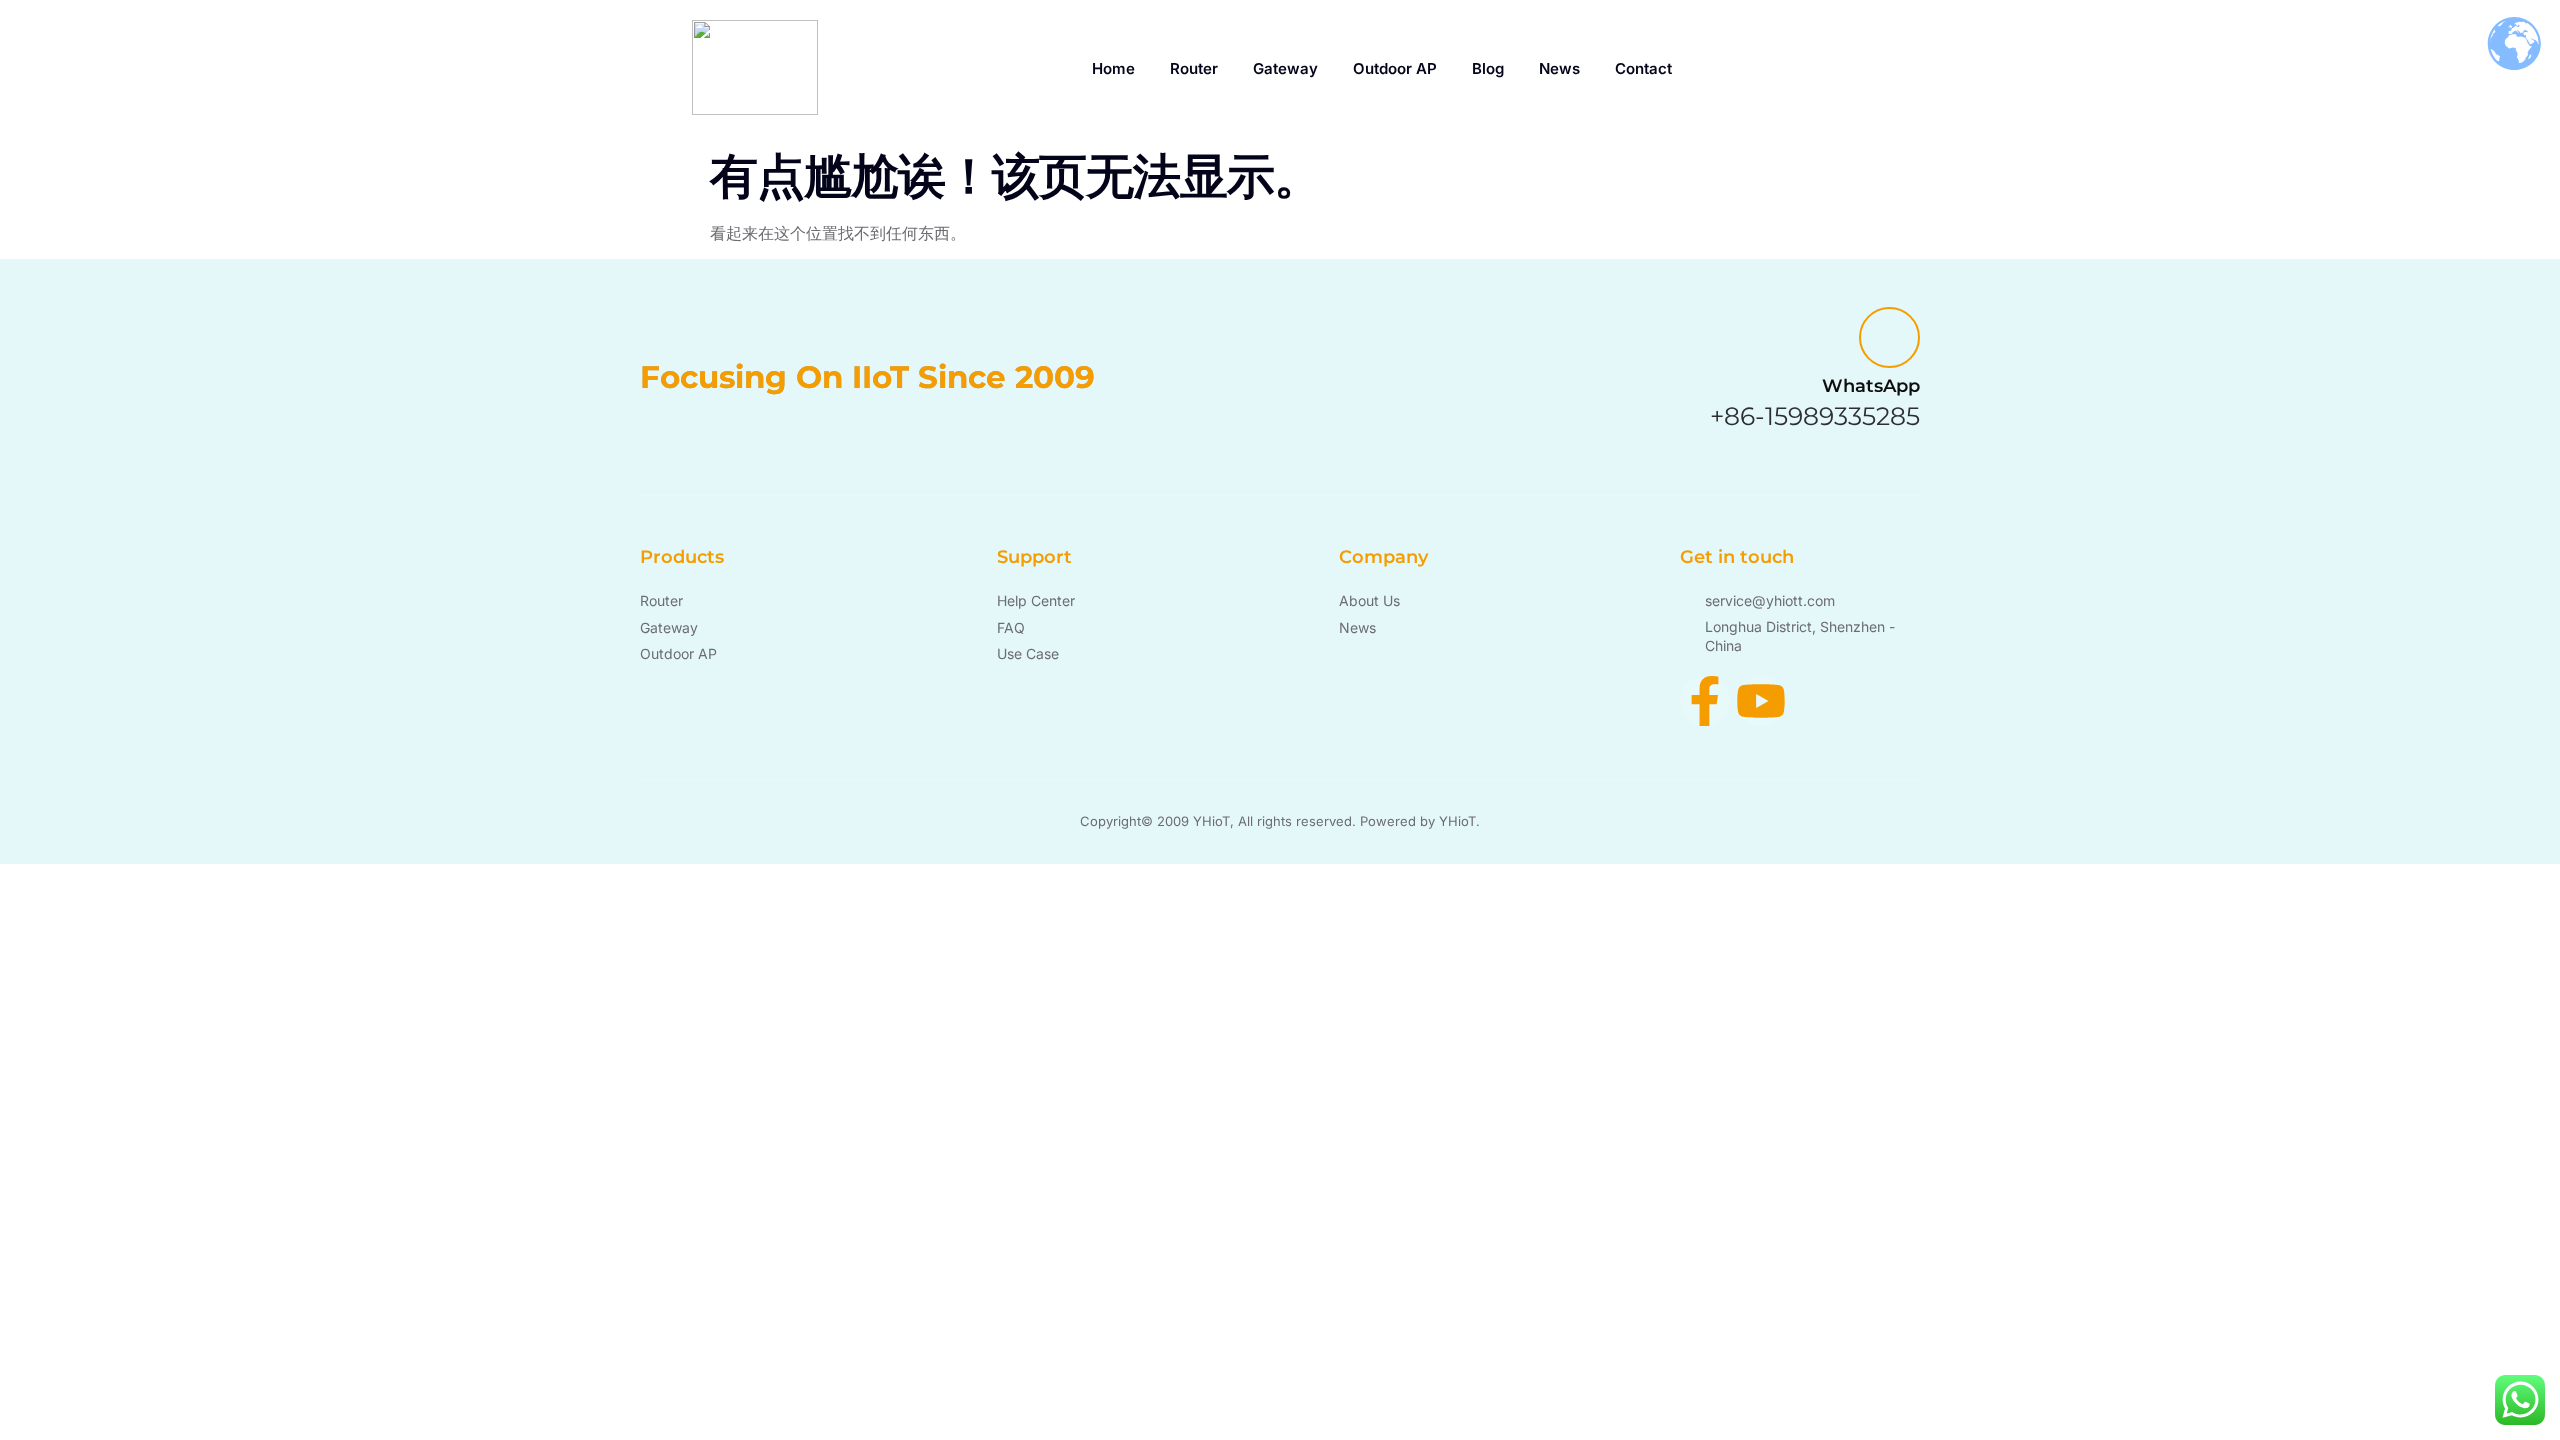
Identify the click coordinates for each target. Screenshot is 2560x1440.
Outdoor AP (1395, 68)
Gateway (1285, 68)
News (1559, 68)
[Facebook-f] (1705, 701)
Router (1194, 68)
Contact (1643, 68)
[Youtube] (1761, 701)
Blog (1488, 68)
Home (1113, 68)
